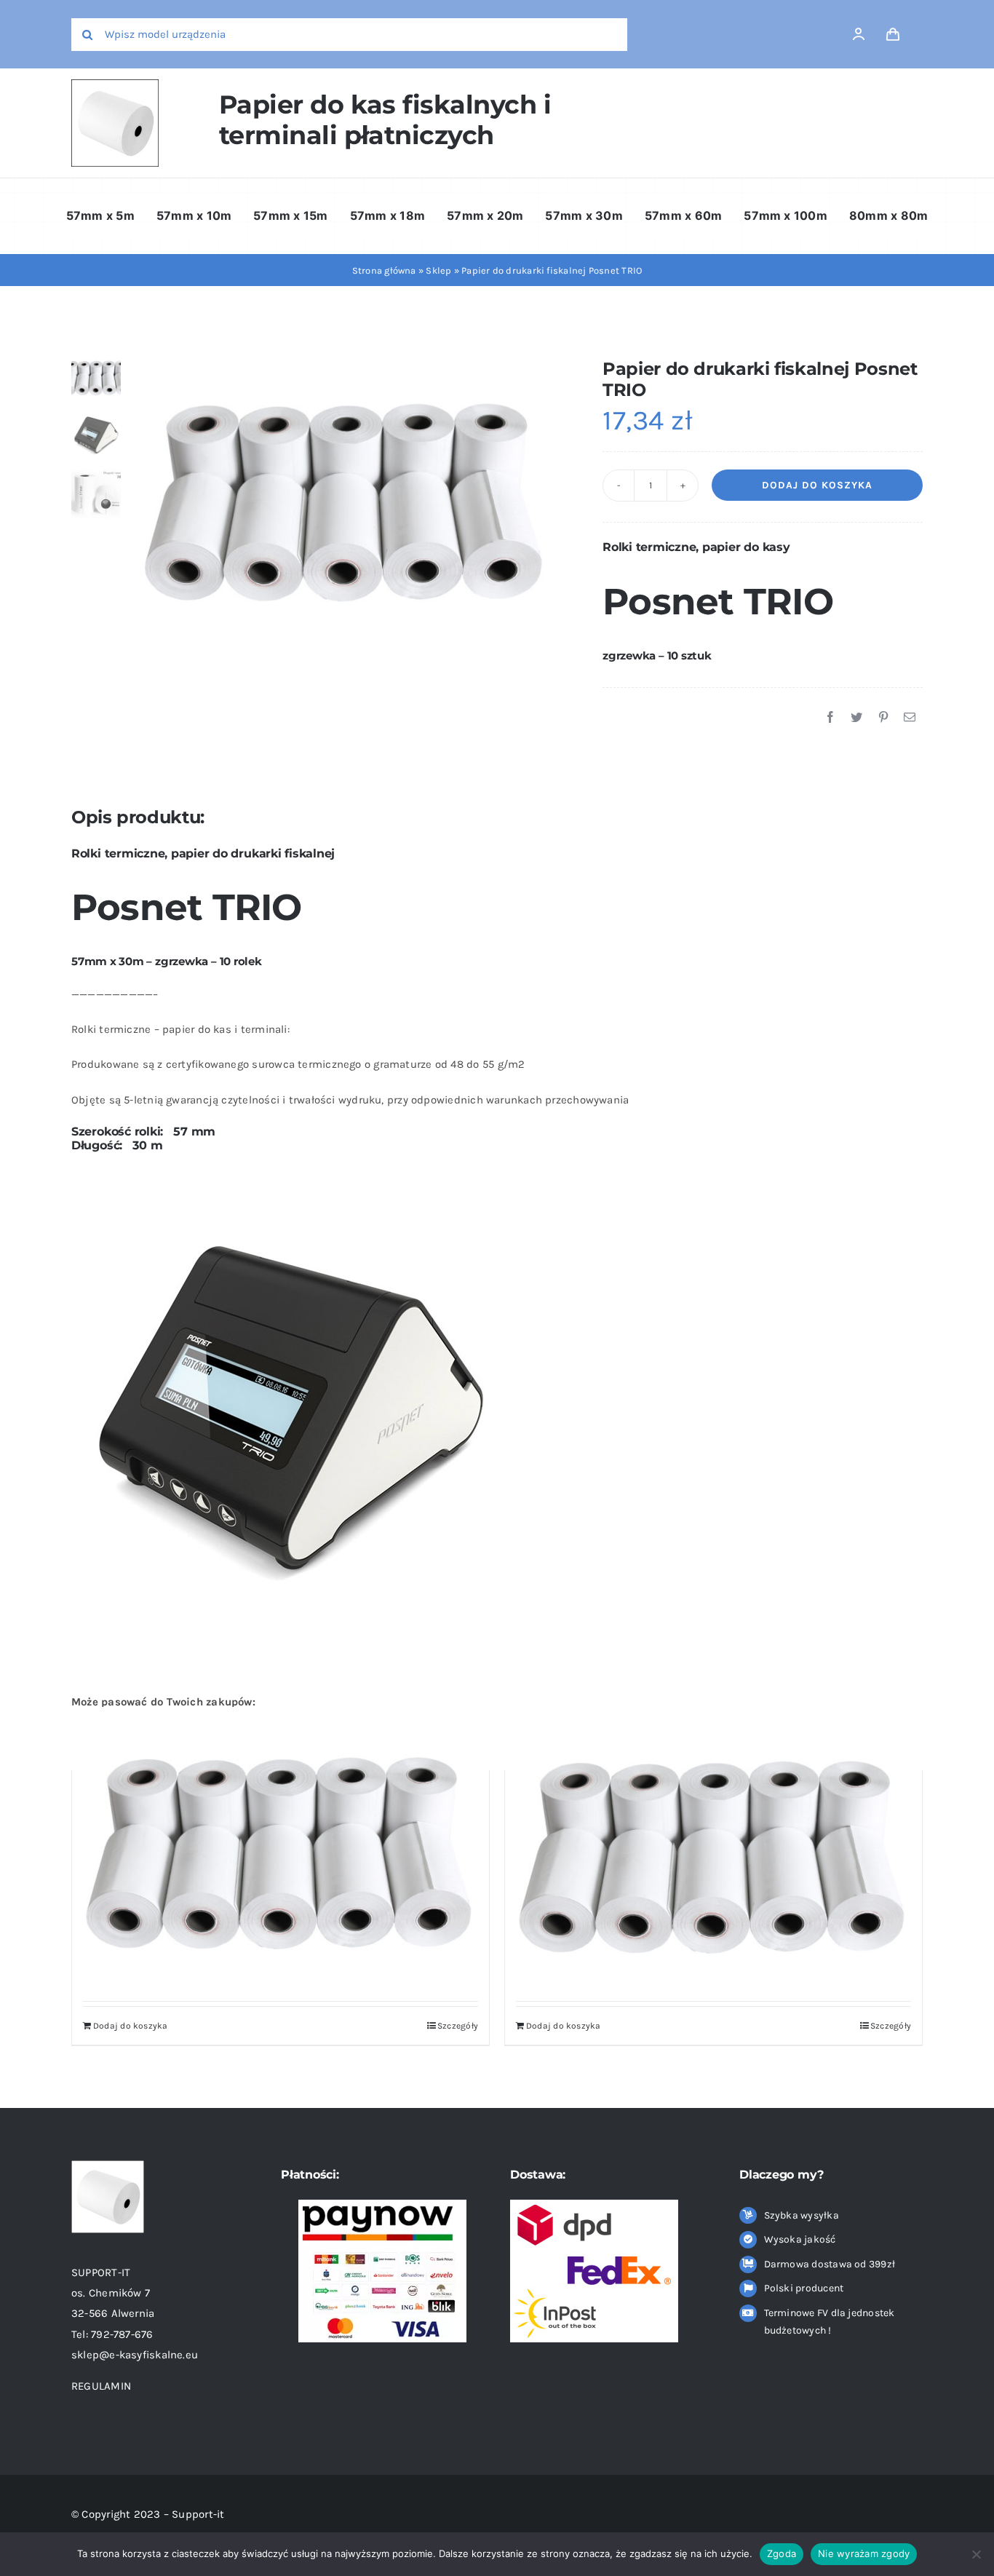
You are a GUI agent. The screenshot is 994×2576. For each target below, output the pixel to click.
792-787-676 (122, 2334)
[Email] (910, 718)
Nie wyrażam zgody (864, 2553)
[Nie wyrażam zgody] (976, 2554)
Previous (141, 495)
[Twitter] (856, 718)
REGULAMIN (103, 2386)
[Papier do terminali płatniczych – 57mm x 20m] (281, 1846)
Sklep (438, 270)
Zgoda (782, 2553)
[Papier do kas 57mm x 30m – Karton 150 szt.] (713, 1850)
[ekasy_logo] (115, 84)
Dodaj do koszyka (817, 485)
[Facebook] (830, 718)
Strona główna (384, 270)
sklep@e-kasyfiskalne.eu (135, 2355)
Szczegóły (458, 2026)
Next (550, 495)
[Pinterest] (883, 718)
